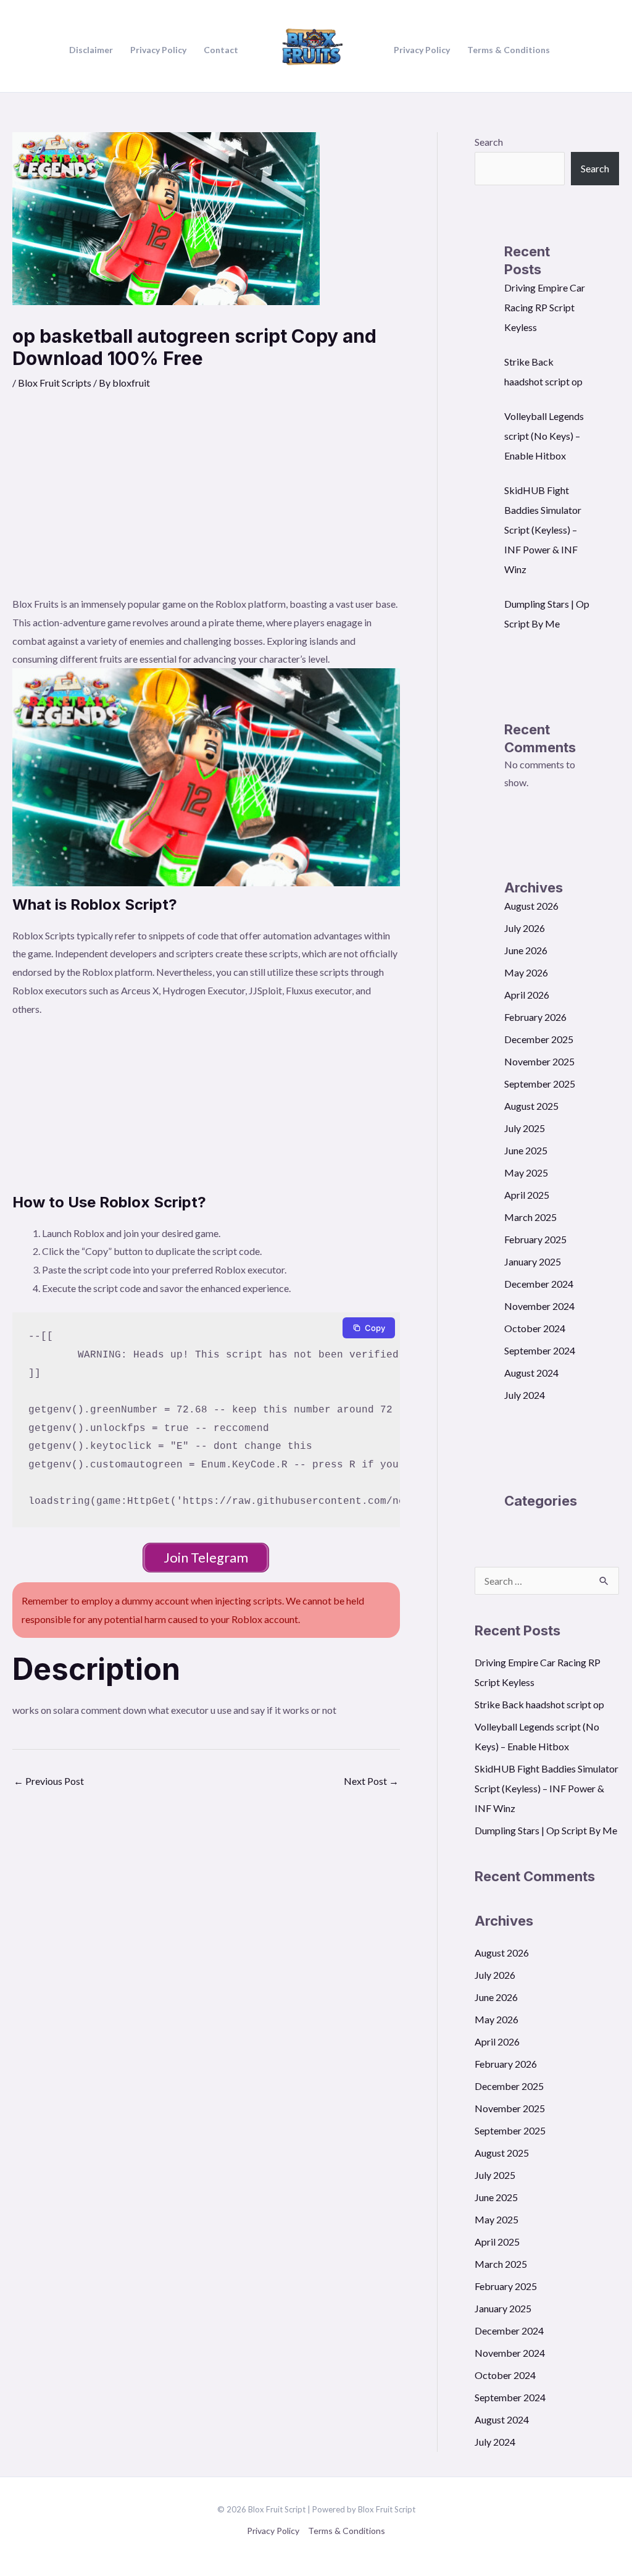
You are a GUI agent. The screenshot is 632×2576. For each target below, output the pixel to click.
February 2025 (535, 1239)
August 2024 (531, 1373)
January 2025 (533, 1261)
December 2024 (539, 1284)
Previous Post (49, 1781)
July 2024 (525, 1395)
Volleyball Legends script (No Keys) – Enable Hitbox (544, 436)
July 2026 (525, 928)
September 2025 (540, 1084)
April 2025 (527, 1195)
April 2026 (527, 995)
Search (489, 142)
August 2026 (531, 906)
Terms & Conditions (347, 2531)
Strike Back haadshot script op (539, 1704)
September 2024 (540, 1350)
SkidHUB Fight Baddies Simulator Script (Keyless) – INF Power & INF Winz (543, 530)
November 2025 (539, 1061)
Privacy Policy (273, 2531)
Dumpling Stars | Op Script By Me (546, 1830)
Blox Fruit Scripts (55, 383)
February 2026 (535, 1017)
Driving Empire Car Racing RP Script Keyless (545, 307)
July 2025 (525, 1128)
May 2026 (526, 972)
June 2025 (526, 1150)
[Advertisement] (206, 502)
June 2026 (526, 950)
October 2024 (535, 1328)
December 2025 (539, 1039)
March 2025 (530, 1217)
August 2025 (531, 1106)
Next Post (371, 1781)
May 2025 (526, 1173)
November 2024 (539, 1306)
